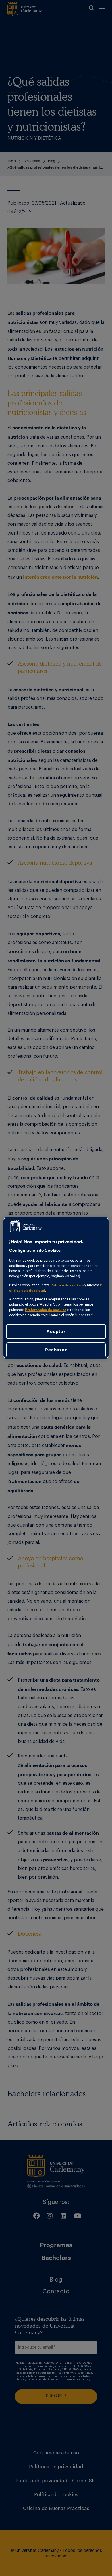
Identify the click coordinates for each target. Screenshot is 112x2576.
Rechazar (56, 1350)
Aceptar (56, 1331)
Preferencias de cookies (46, 1309)
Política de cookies (67, 1285)
